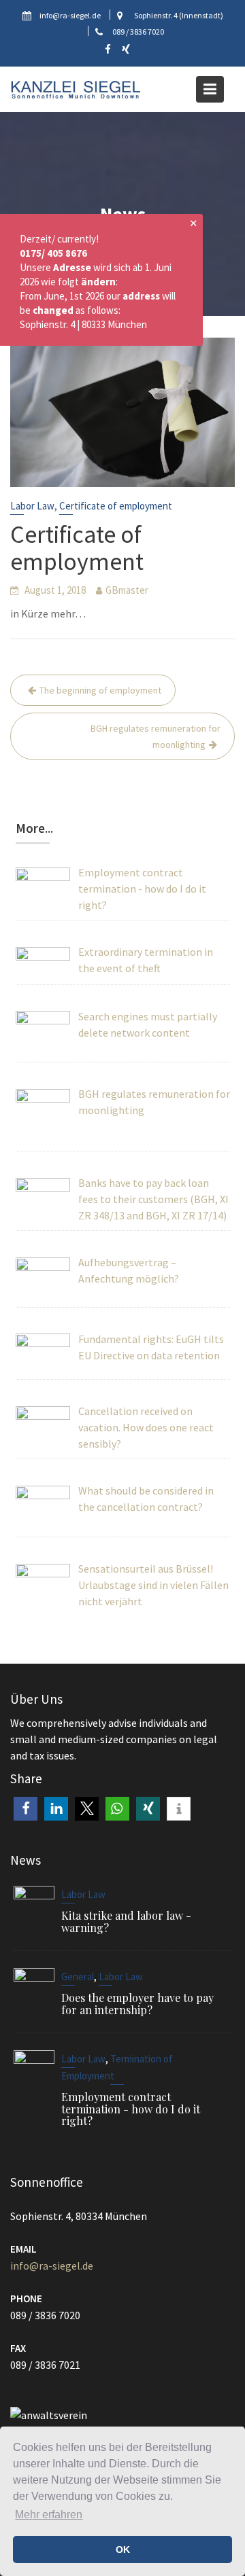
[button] (26, 1809)
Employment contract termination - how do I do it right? (131, 2109)
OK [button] (123, 2550)
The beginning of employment (100, 690)
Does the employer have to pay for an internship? (137, 2003)
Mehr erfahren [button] (49, 2515)
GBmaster (127, 590)
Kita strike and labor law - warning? (126, 1921)
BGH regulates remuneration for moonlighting (156, 736)
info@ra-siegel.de (52, 2266)
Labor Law (32, 506)
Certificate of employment (116, 506)
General (78, 1976)
